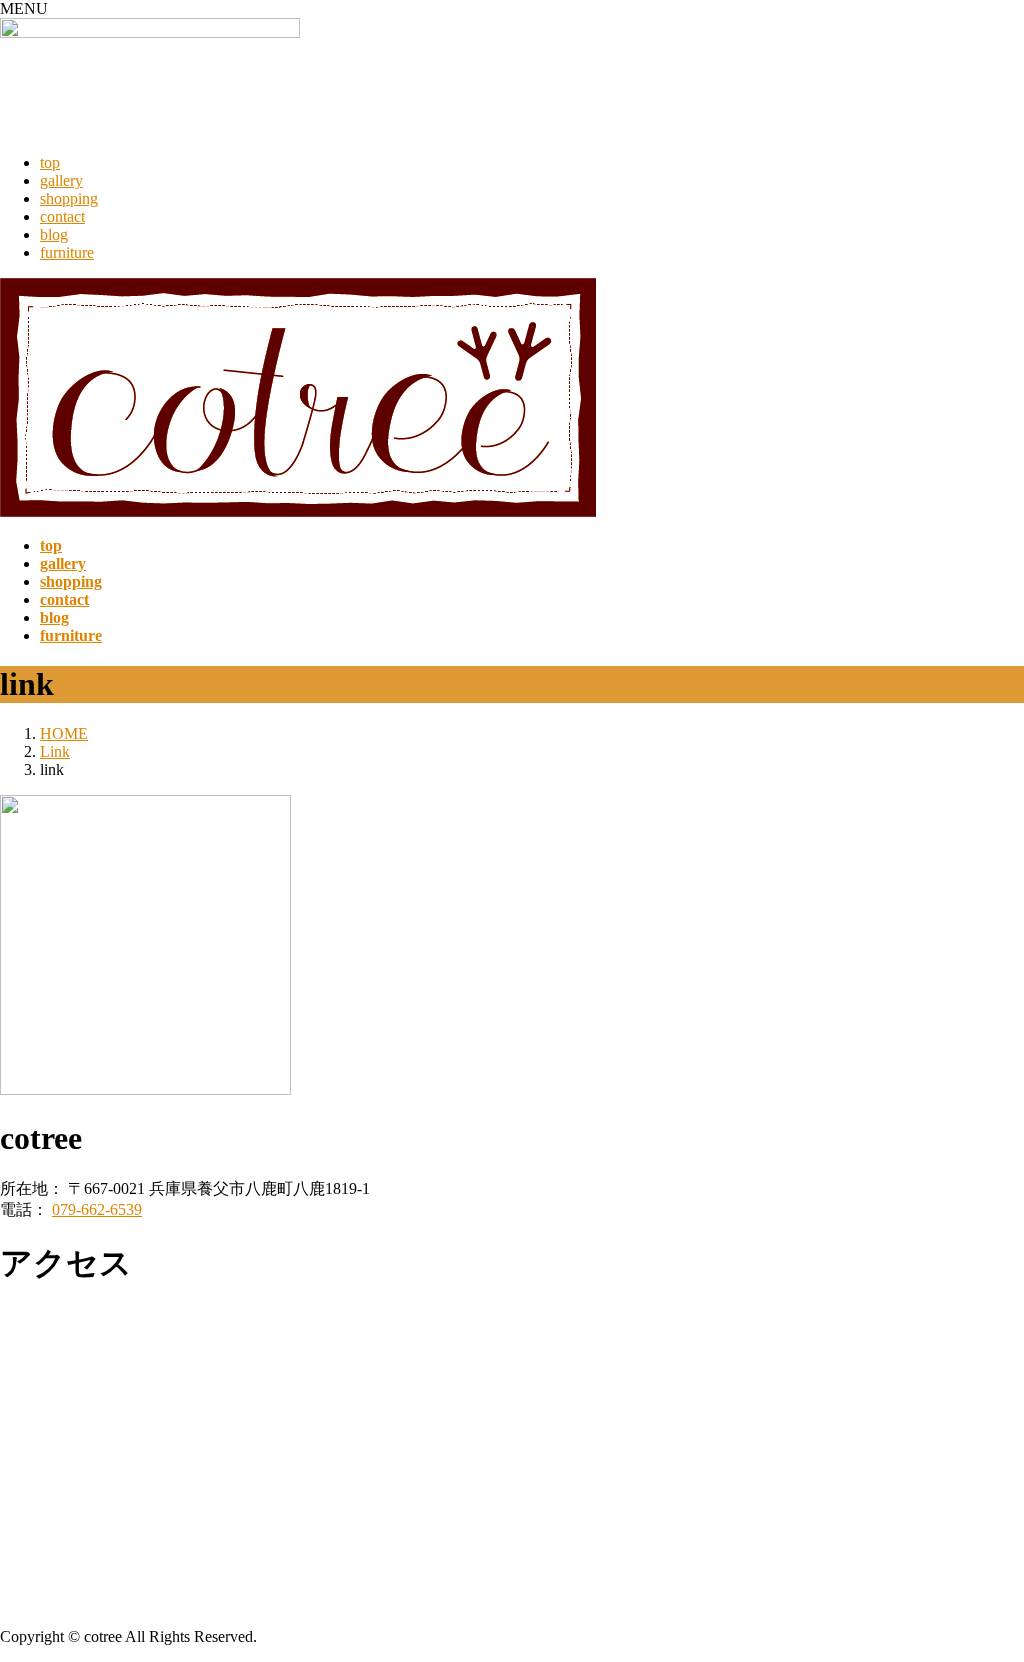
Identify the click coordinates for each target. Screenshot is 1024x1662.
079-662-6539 (97, 1209)
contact (62, 216)
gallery (61, 180)
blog (54, 234)
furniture (67, 252)
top (50, 162)
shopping (69, 198)
